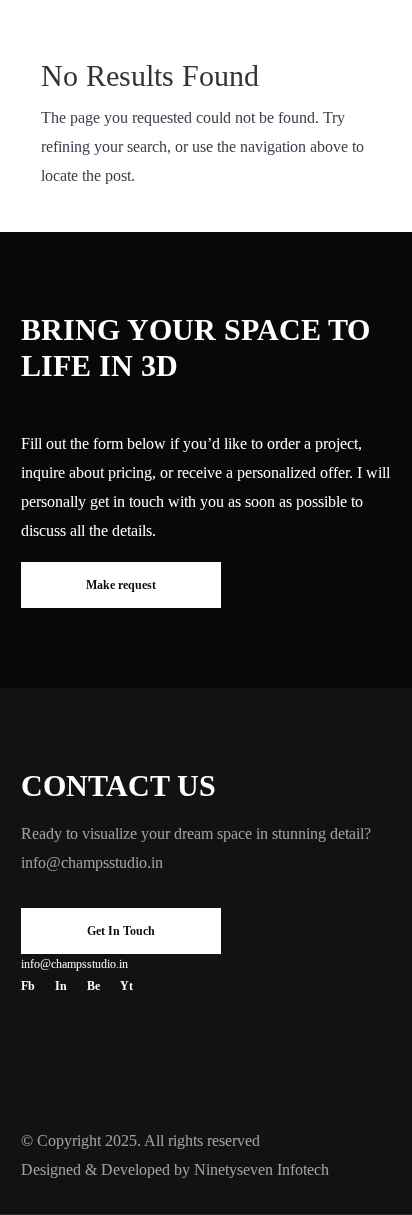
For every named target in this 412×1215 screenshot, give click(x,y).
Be (93, 986)
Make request (121, 585)
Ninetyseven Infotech (261, 1169)
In (61, 986)
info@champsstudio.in (92, 862)
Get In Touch (121, 931)
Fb (28, 986)
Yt (126, 986)
